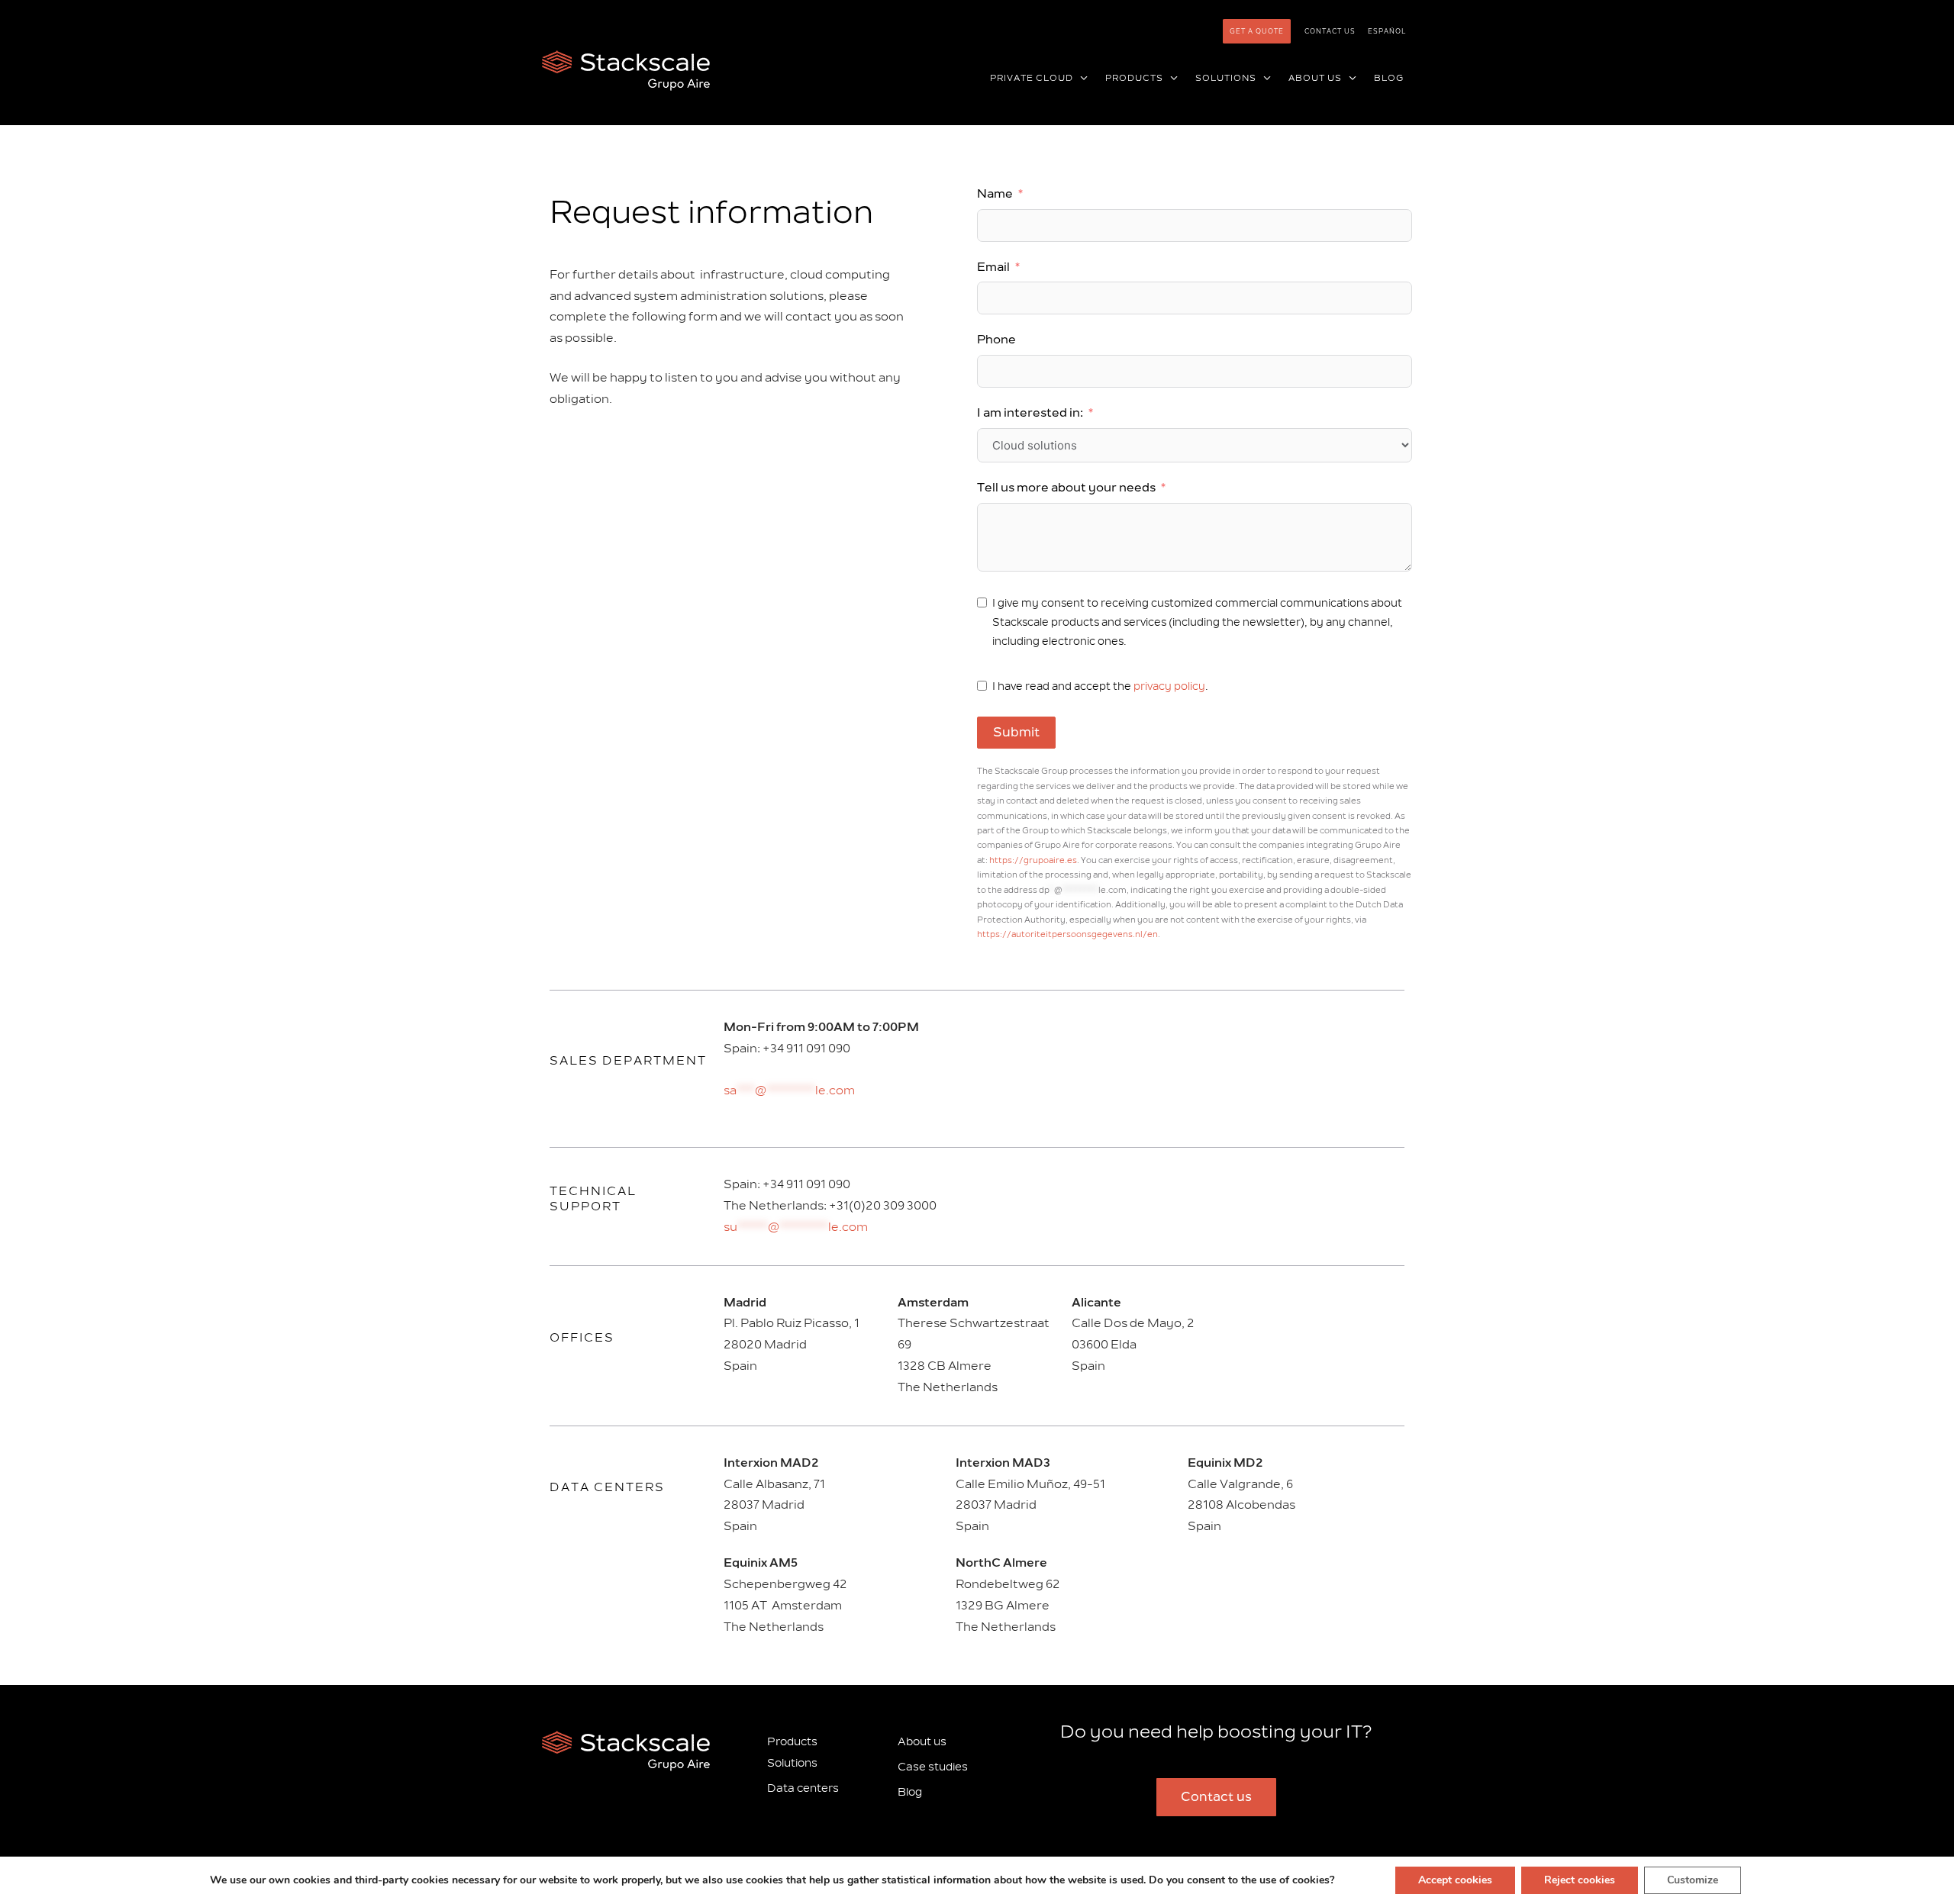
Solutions (792, 1763)
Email (993, 267)
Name (995, 194)
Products (792, 1742)
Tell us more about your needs (1066, 488)
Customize (1693, 1880)
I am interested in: (1030, 413)
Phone (996, 340)
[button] (1081, 79)
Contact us (1330, 31)
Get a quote (1257, 31)
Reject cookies (1580, 1880)
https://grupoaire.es (1033, 860)
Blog (910, 1792)
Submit (1016, 733)
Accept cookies (1455, 1880)
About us (922, 1742)
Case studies (933, 1767)
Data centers (607, 1487)
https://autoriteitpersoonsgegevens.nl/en (1067, 934)
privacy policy (1169, 686)
